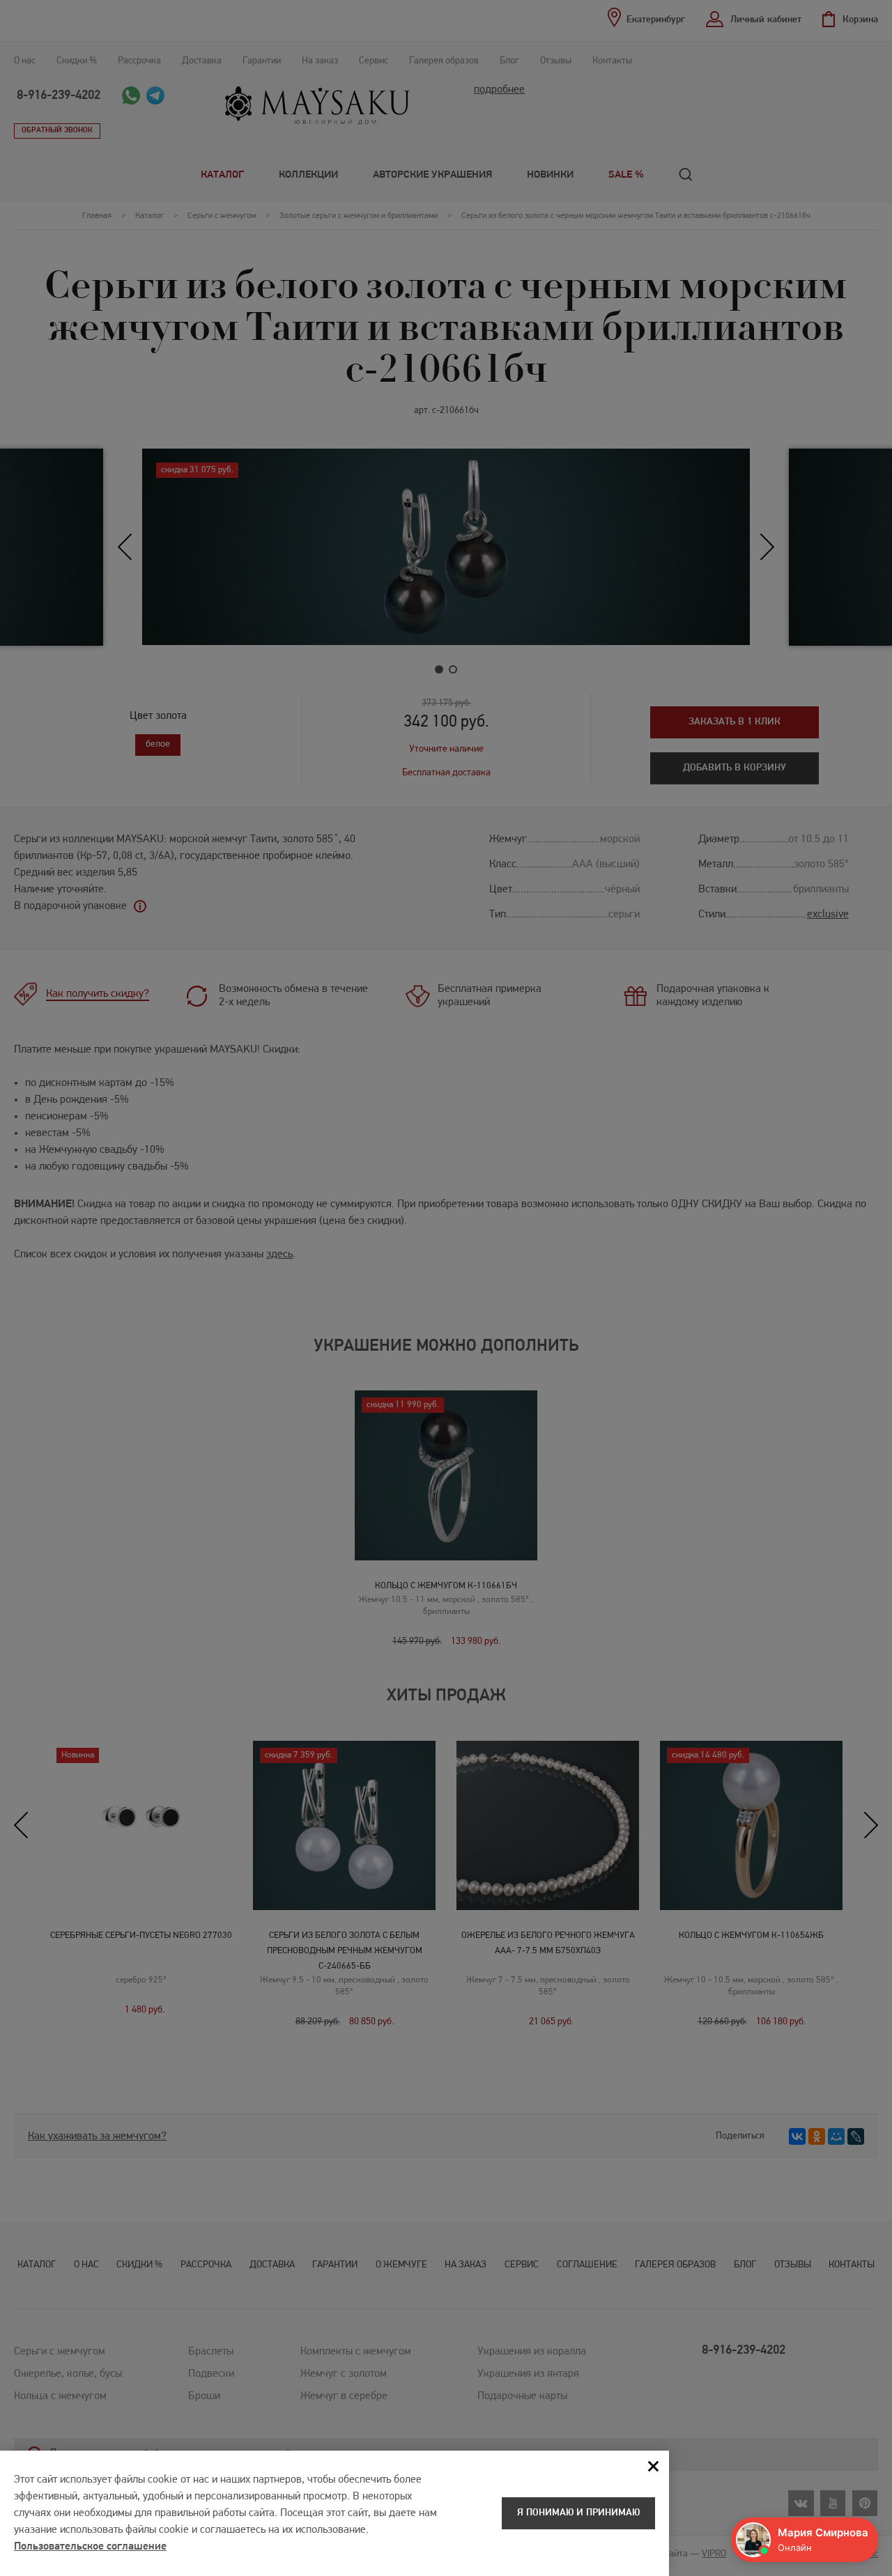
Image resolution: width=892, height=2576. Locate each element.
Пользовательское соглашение (90, 2547)
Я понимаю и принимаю (578, 2513)
